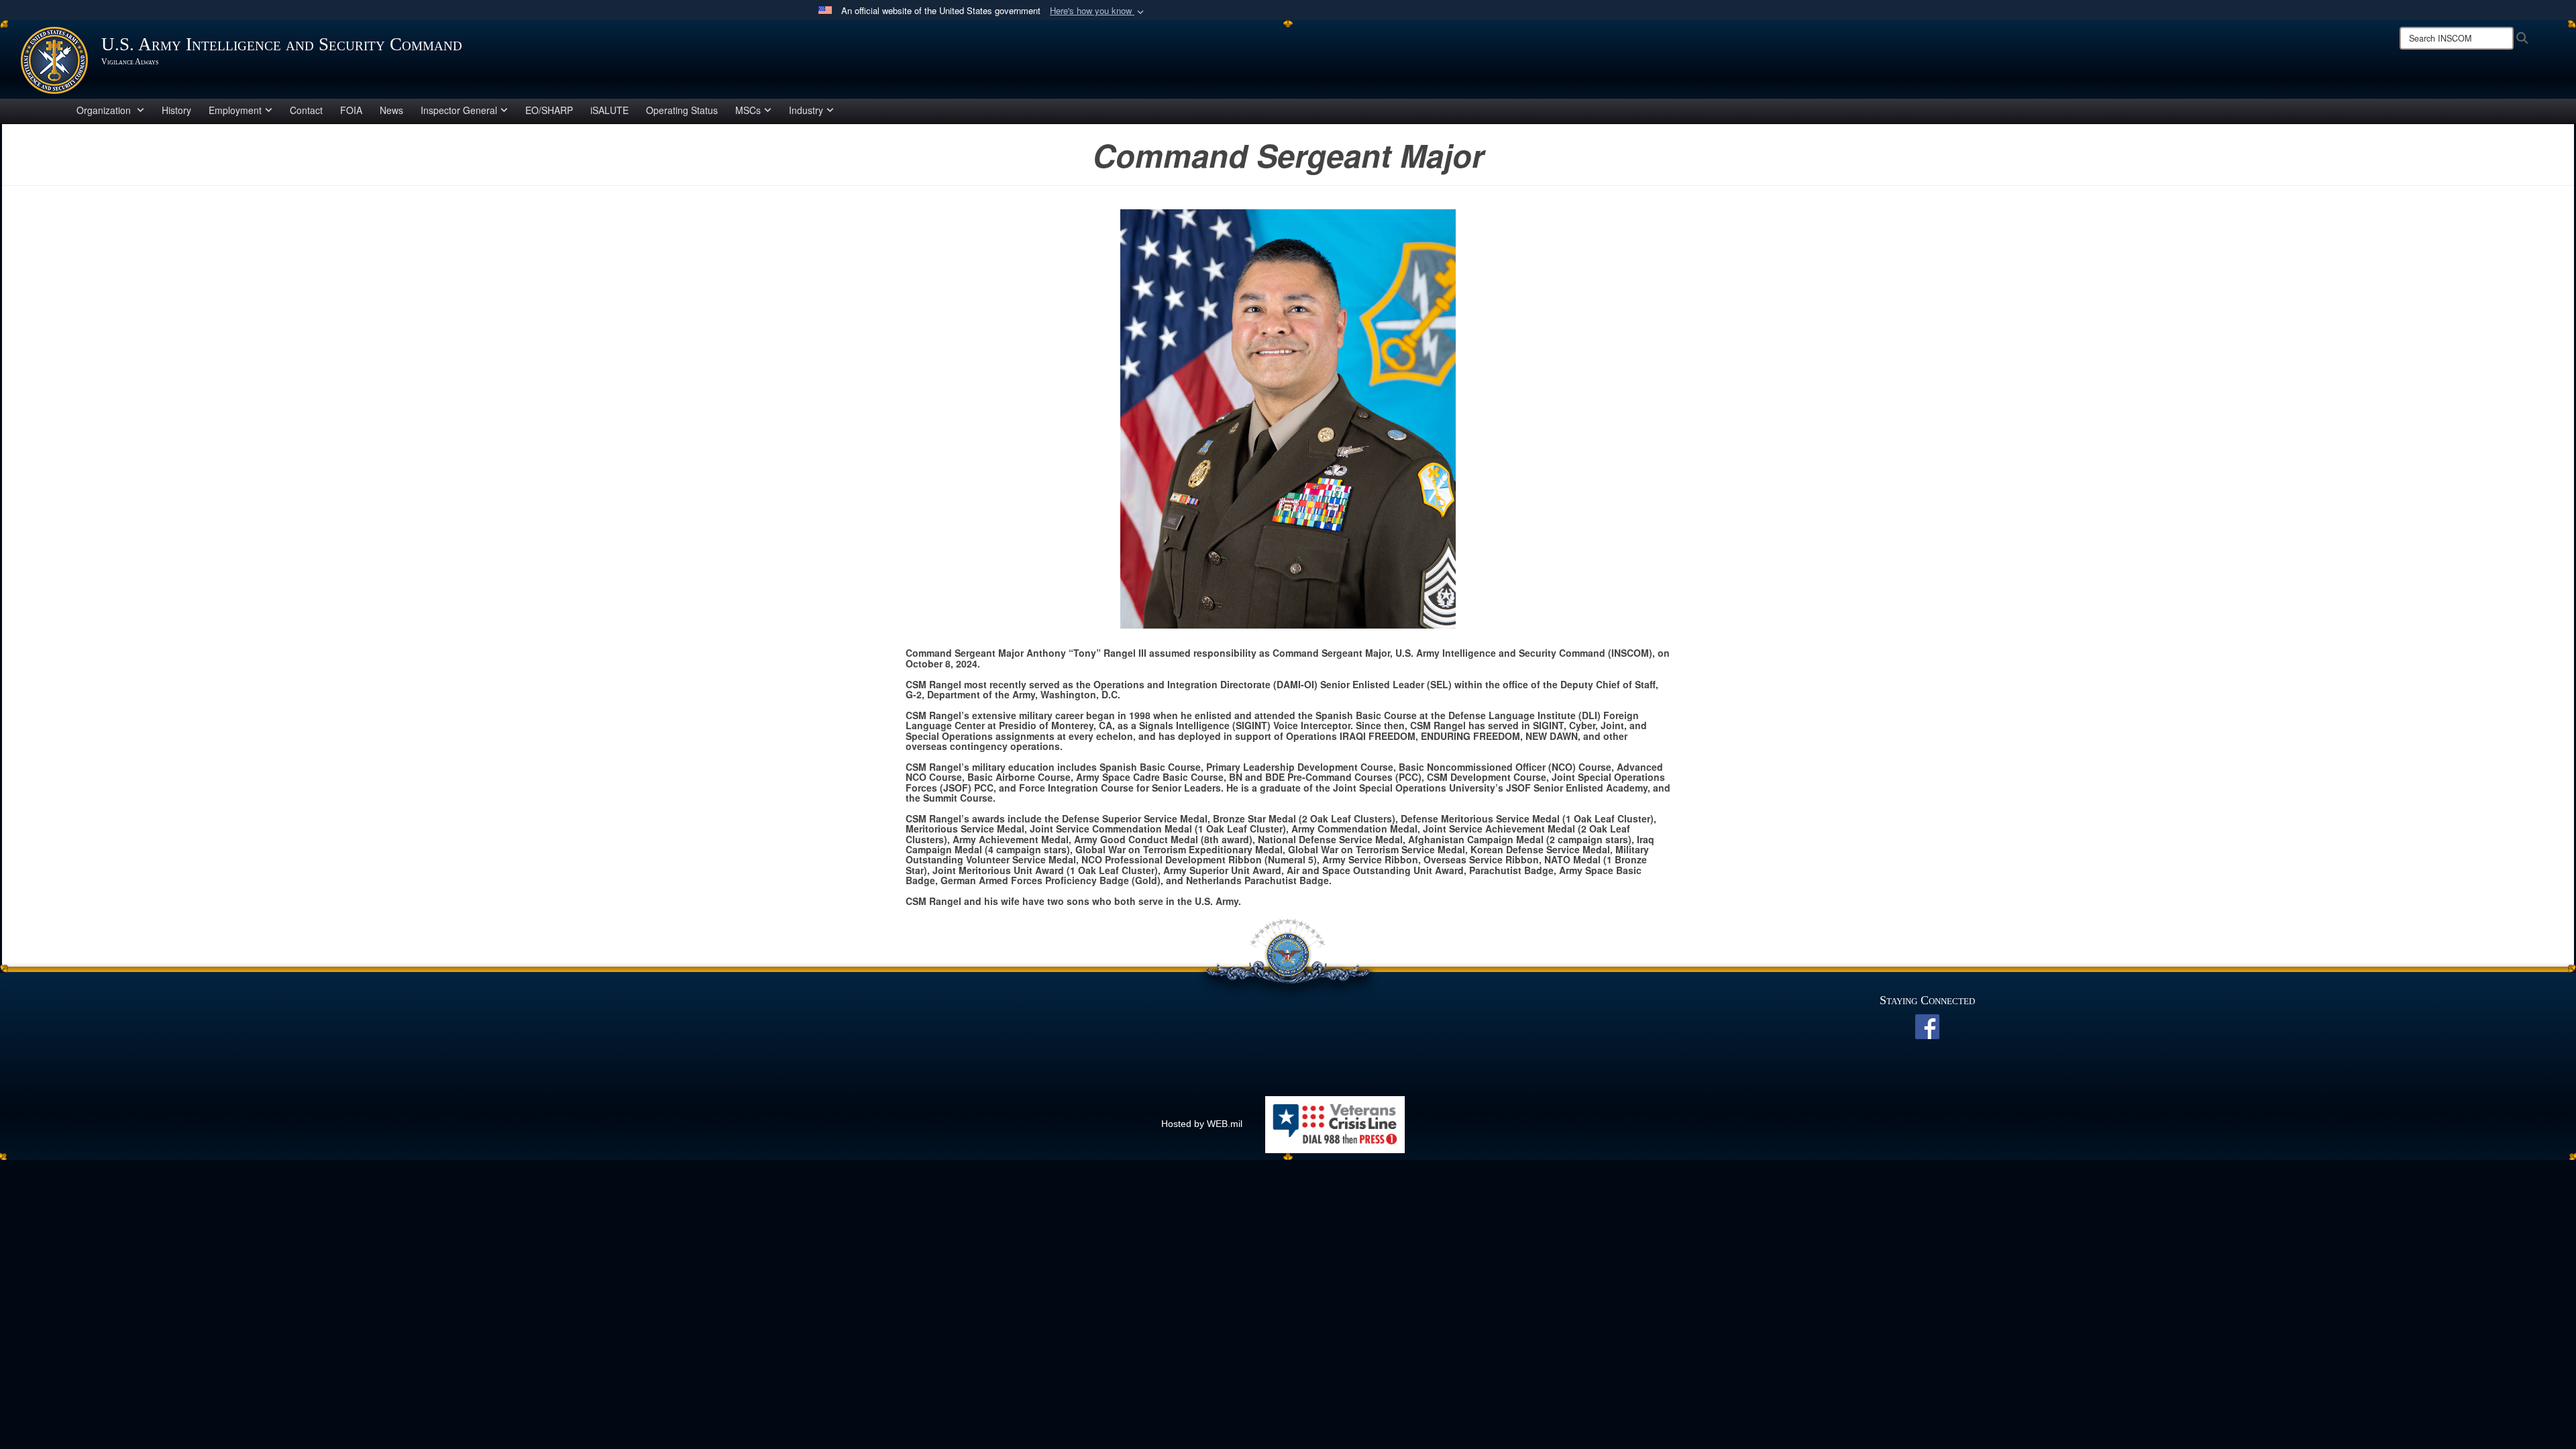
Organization (105, 110)
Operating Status (682, 110)
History (176, 110)
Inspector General (459, 110)
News (391, 110)
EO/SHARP (549, 110)
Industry (806, 110)
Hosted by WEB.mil (1202, 1124)
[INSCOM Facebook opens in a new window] (1927, 1026)
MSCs (748, 110)
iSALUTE (609, 110)
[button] (1098, 11)
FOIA (351, 110)
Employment (235, 110)
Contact (306, 110)
